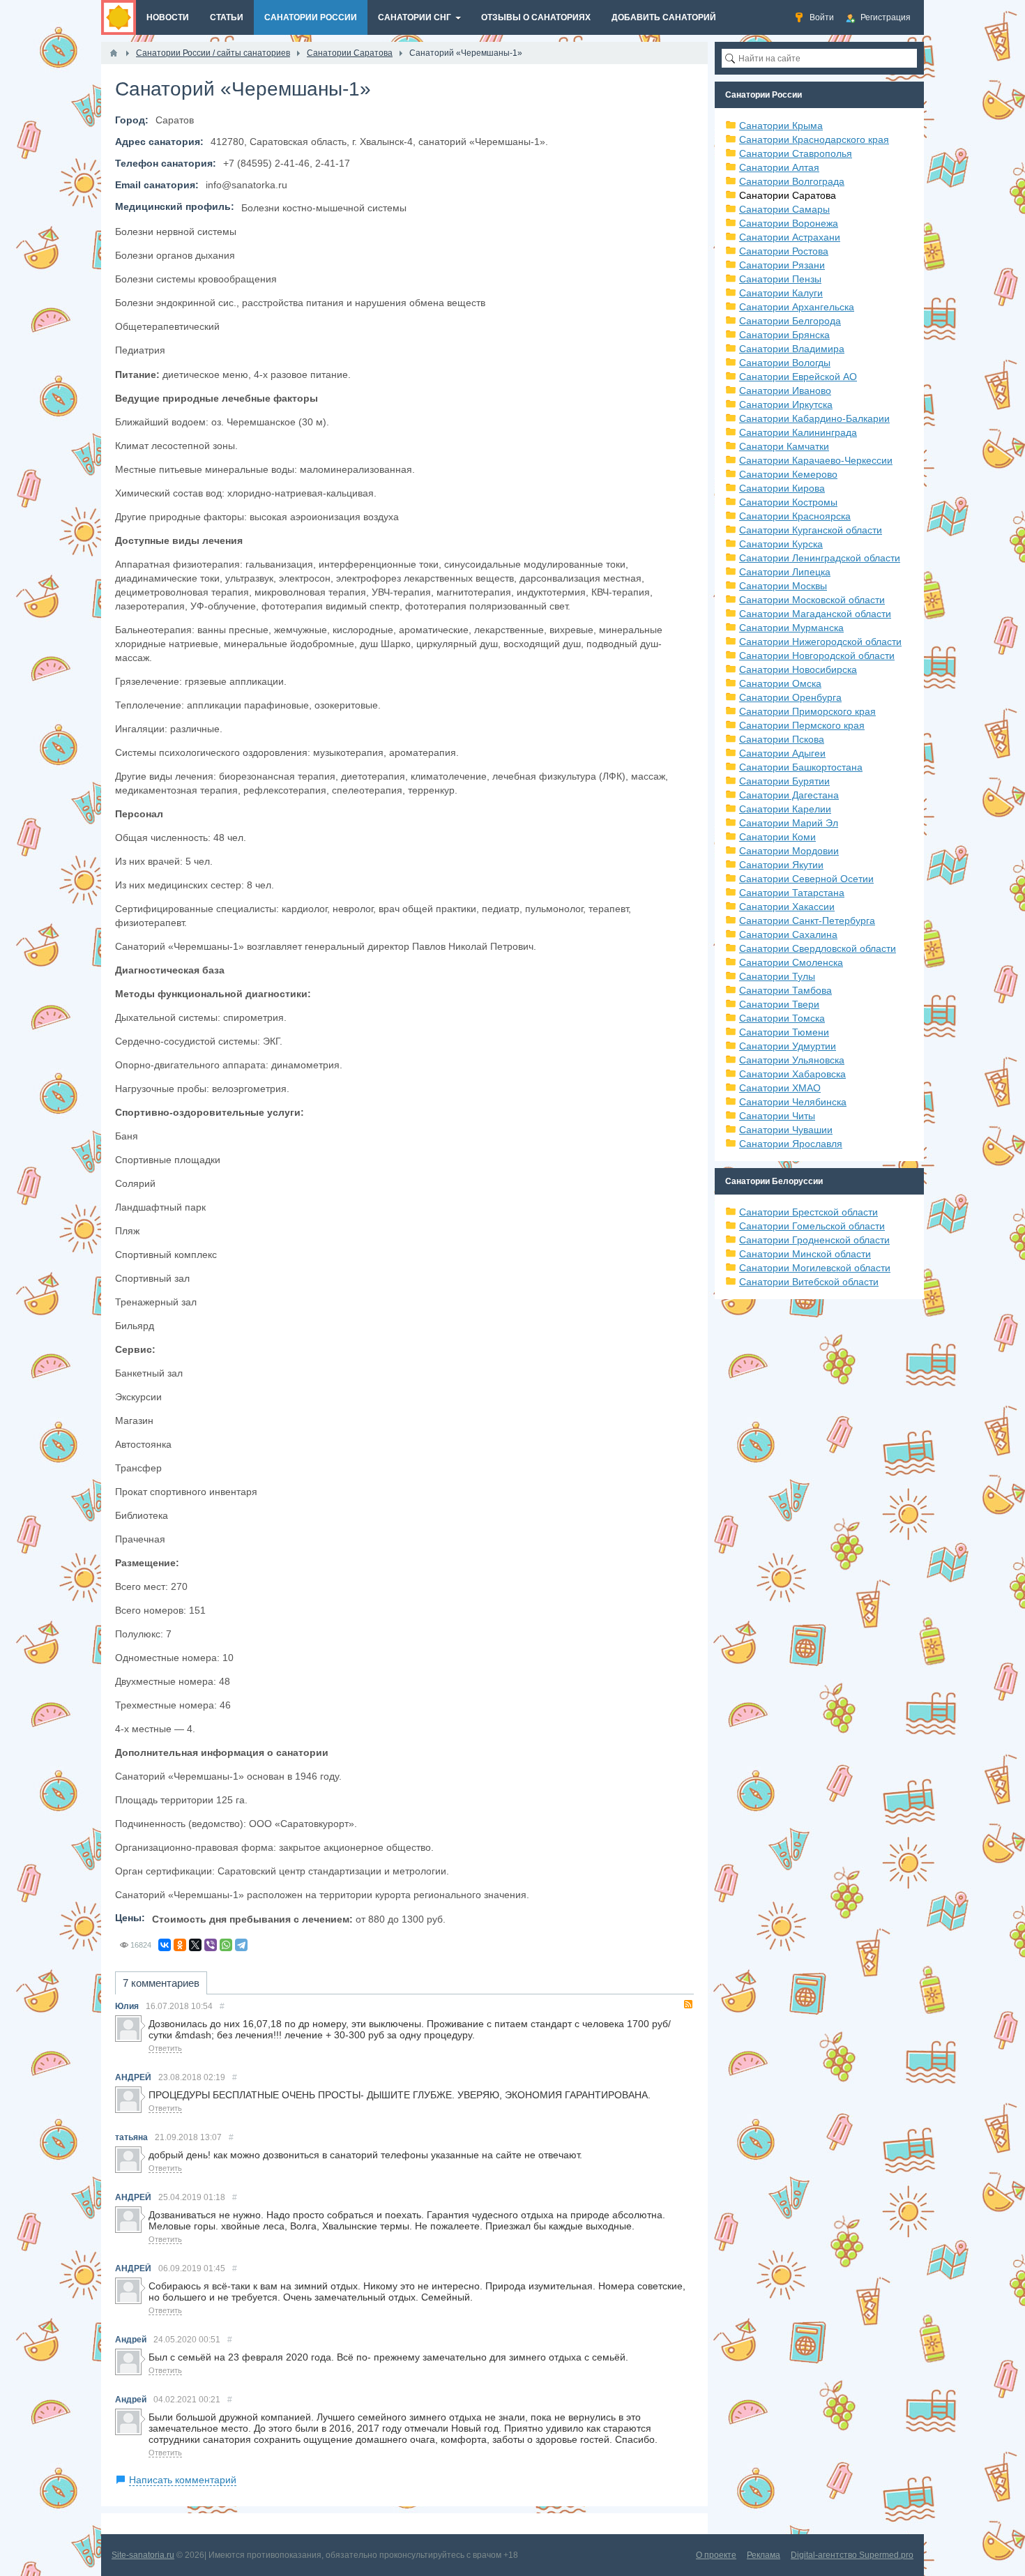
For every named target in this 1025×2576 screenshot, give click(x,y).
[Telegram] (241, 1945)
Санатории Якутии (781, 865)
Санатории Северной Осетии (806, 879)
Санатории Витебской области (809, 1282)
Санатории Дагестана (789, 795)
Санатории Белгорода (790, 321)
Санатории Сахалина (788, 934)
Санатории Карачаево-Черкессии (816, 460)
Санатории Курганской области (811, 530)
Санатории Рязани (782, 265)
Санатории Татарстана (792, 893)
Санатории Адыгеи (782, 753)
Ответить (165, 2048)
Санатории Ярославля (791, 1144)
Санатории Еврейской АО (798, 377)
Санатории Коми (777, 837)
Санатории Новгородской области (817, 656)
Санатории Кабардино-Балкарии (814, 418)
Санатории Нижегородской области (820, 642)
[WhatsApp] (226, 1945)
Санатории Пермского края (802, 725)
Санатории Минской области (805, 1254)
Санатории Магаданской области (815, 614)
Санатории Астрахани (790, 237)
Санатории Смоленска (791, 962)
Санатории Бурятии (784, 781)
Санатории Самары (784, 209)
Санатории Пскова (782, 739)
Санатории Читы (777, 1116)
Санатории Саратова (788, 195)
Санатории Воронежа (789, 223)
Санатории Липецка (785, 572)
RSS (688, 2004)
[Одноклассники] (180, 1945)
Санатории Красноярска (795, 516)
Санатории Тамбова (785, 990)
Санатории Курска (781, 544)
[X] (195, 1945)
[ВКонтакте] (165, 1945)
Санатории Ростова (784, 251)
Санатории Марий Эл (789, 823)
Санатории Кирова (782, 488)
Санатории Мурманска (791, 628)
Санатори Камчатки (784, 446)
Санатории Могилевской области (815, 1268)
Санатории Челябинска (793, 1102)
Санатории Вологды (785, 363)
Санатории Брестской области (808, 1212)
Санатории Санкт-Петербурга (807, 920)
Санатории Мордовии (789, 851)
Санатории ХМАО (780, 1088)
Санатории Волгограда (792, 181)
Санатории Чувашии (786, 1130)
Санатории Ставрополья (796, 153)
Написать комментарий (183, 2480)
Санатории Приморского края (807, 711)
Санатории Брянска (784, 335)
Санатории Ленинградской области (820, 558)
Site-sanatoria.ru (143, 2555)
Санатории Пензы (780, 279)
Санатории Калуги (781, 293)
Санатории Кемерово (788, 474)
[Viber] (211, 1945)
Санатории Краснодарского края (814, 139)
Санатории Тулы (777, 976)
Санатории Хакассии (787, 907)
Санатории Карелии (785, 809)
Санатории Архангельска (797, 307)
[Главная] (114, 53)
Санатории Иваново (785, 391)
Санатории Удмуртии (788, 1046)
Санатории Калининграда (798, 432)
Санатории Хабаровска (792, 1074)
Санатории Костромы (788, 502)
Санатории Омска (780, 683)
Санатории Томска (782, 1018)
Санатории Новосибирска (798, 669)
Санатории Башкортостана (801, 767)
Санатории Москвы (783, 586)
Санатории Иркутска (786, 404)
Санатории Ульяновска (792, 1060)
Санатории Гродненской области (814, 1240)
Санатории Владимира (792, 349)
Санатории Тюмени (784, 1032)
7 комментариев (161, 1983)
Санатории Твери (779, 1004)
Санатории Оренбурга (790, 697)
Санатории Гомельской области (812, 1226)
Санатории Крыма (781, 126)
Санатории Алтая (779, 167)
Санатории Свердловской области (818, 948)
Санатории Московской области (812, 600)
